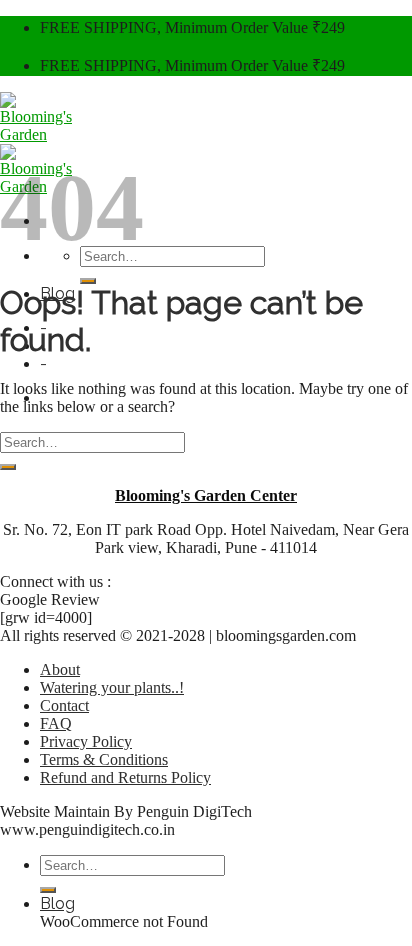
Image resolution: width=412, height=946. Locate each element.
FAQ (56, 723)
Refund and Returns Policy (125, 777)
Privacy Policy (86, 741)
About (60, 669)
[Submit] (88, 281)
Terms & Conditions (104, 759)
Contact (64, 705)
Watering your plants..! (112, 687)
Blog (57, 903)
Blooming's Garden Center (206, 495)
